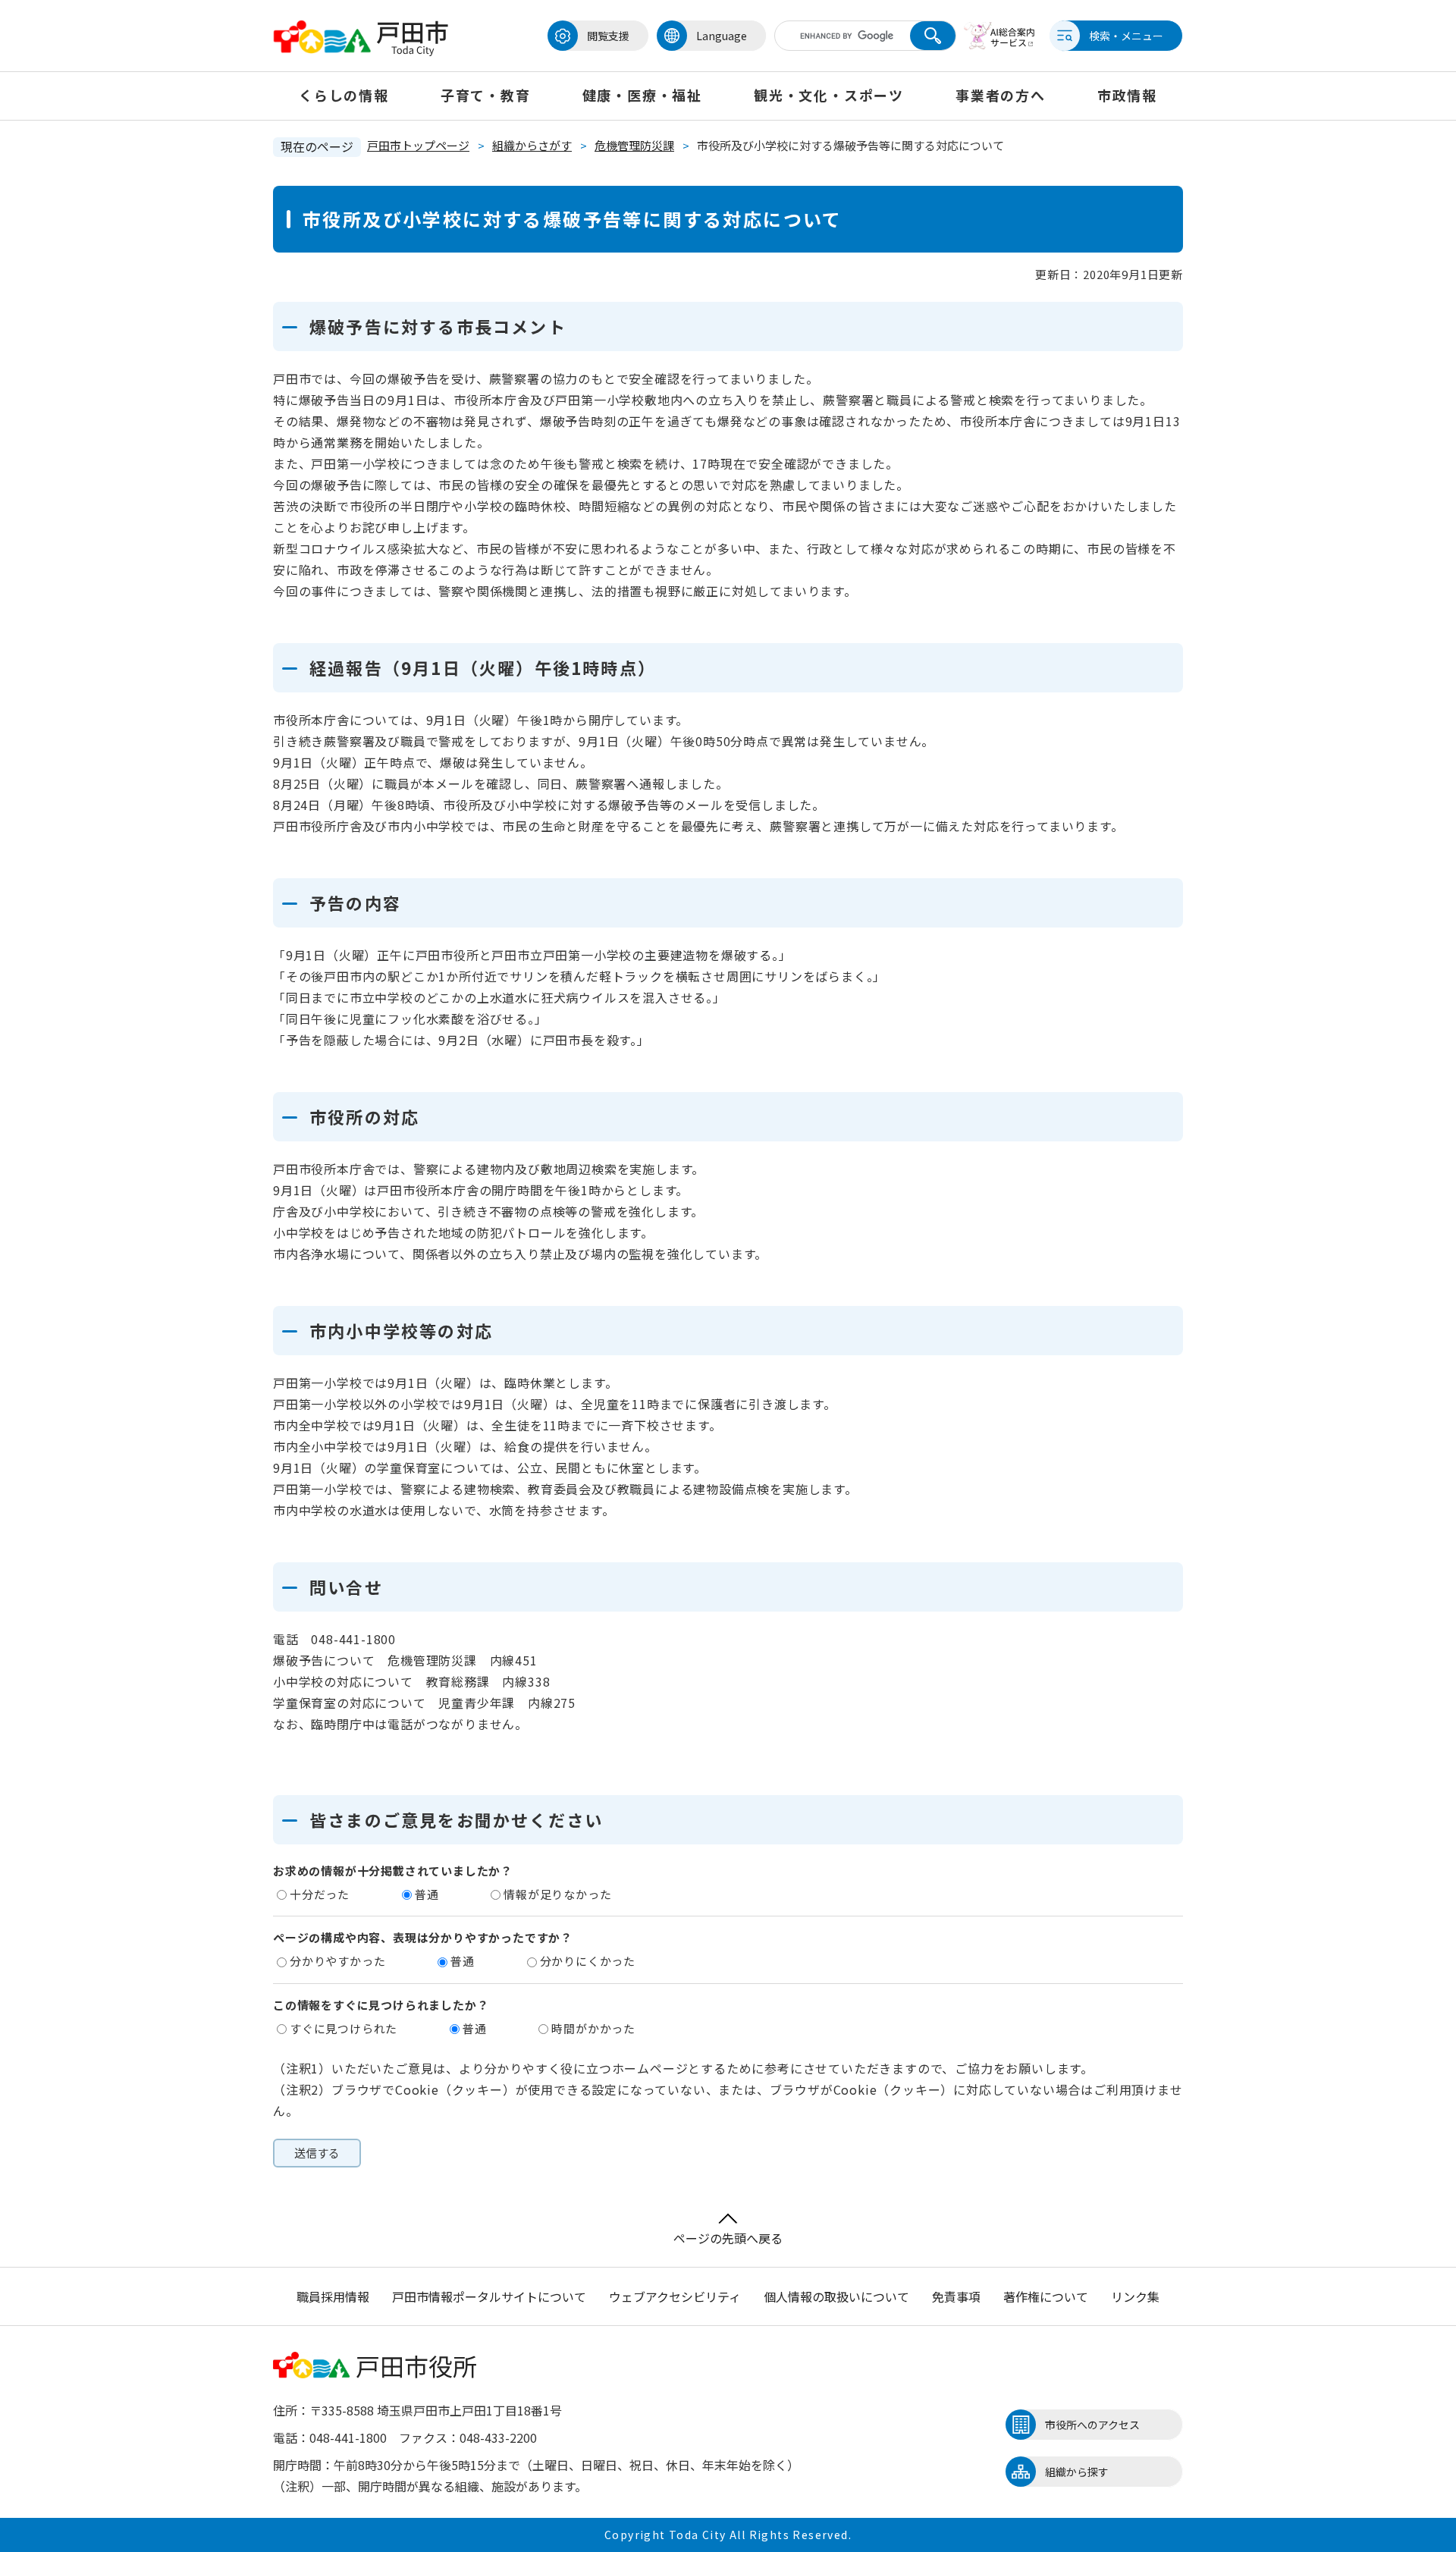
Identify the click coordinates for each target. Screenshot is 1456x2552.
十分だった (320, 1894)
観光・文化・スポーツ (829, 95)
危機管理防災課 (634, 145)
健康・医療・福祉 (642, 95)
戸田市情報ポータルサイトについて (489, 2296)
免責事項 (956, 2296)
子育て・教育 (486, 95)
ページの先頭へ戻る (728, 2238)
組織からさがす (532, 145)
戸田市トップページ (418, 145)
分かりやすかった (337, 1961)
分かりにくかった (588, 1961)
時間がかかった (593, 2028)
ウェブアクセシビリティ (675, 2296)
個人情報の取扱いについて (836, 2296)
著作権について (1046, 2296)
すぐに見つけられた (344, 2028)
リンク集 (1135, 2296)
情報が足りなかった (557, 1894)
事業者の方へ (1001, 95)
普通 (427, 1894)
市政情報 (1127, 95)
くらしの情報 (344, 95)
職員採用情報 (333, 2296)
